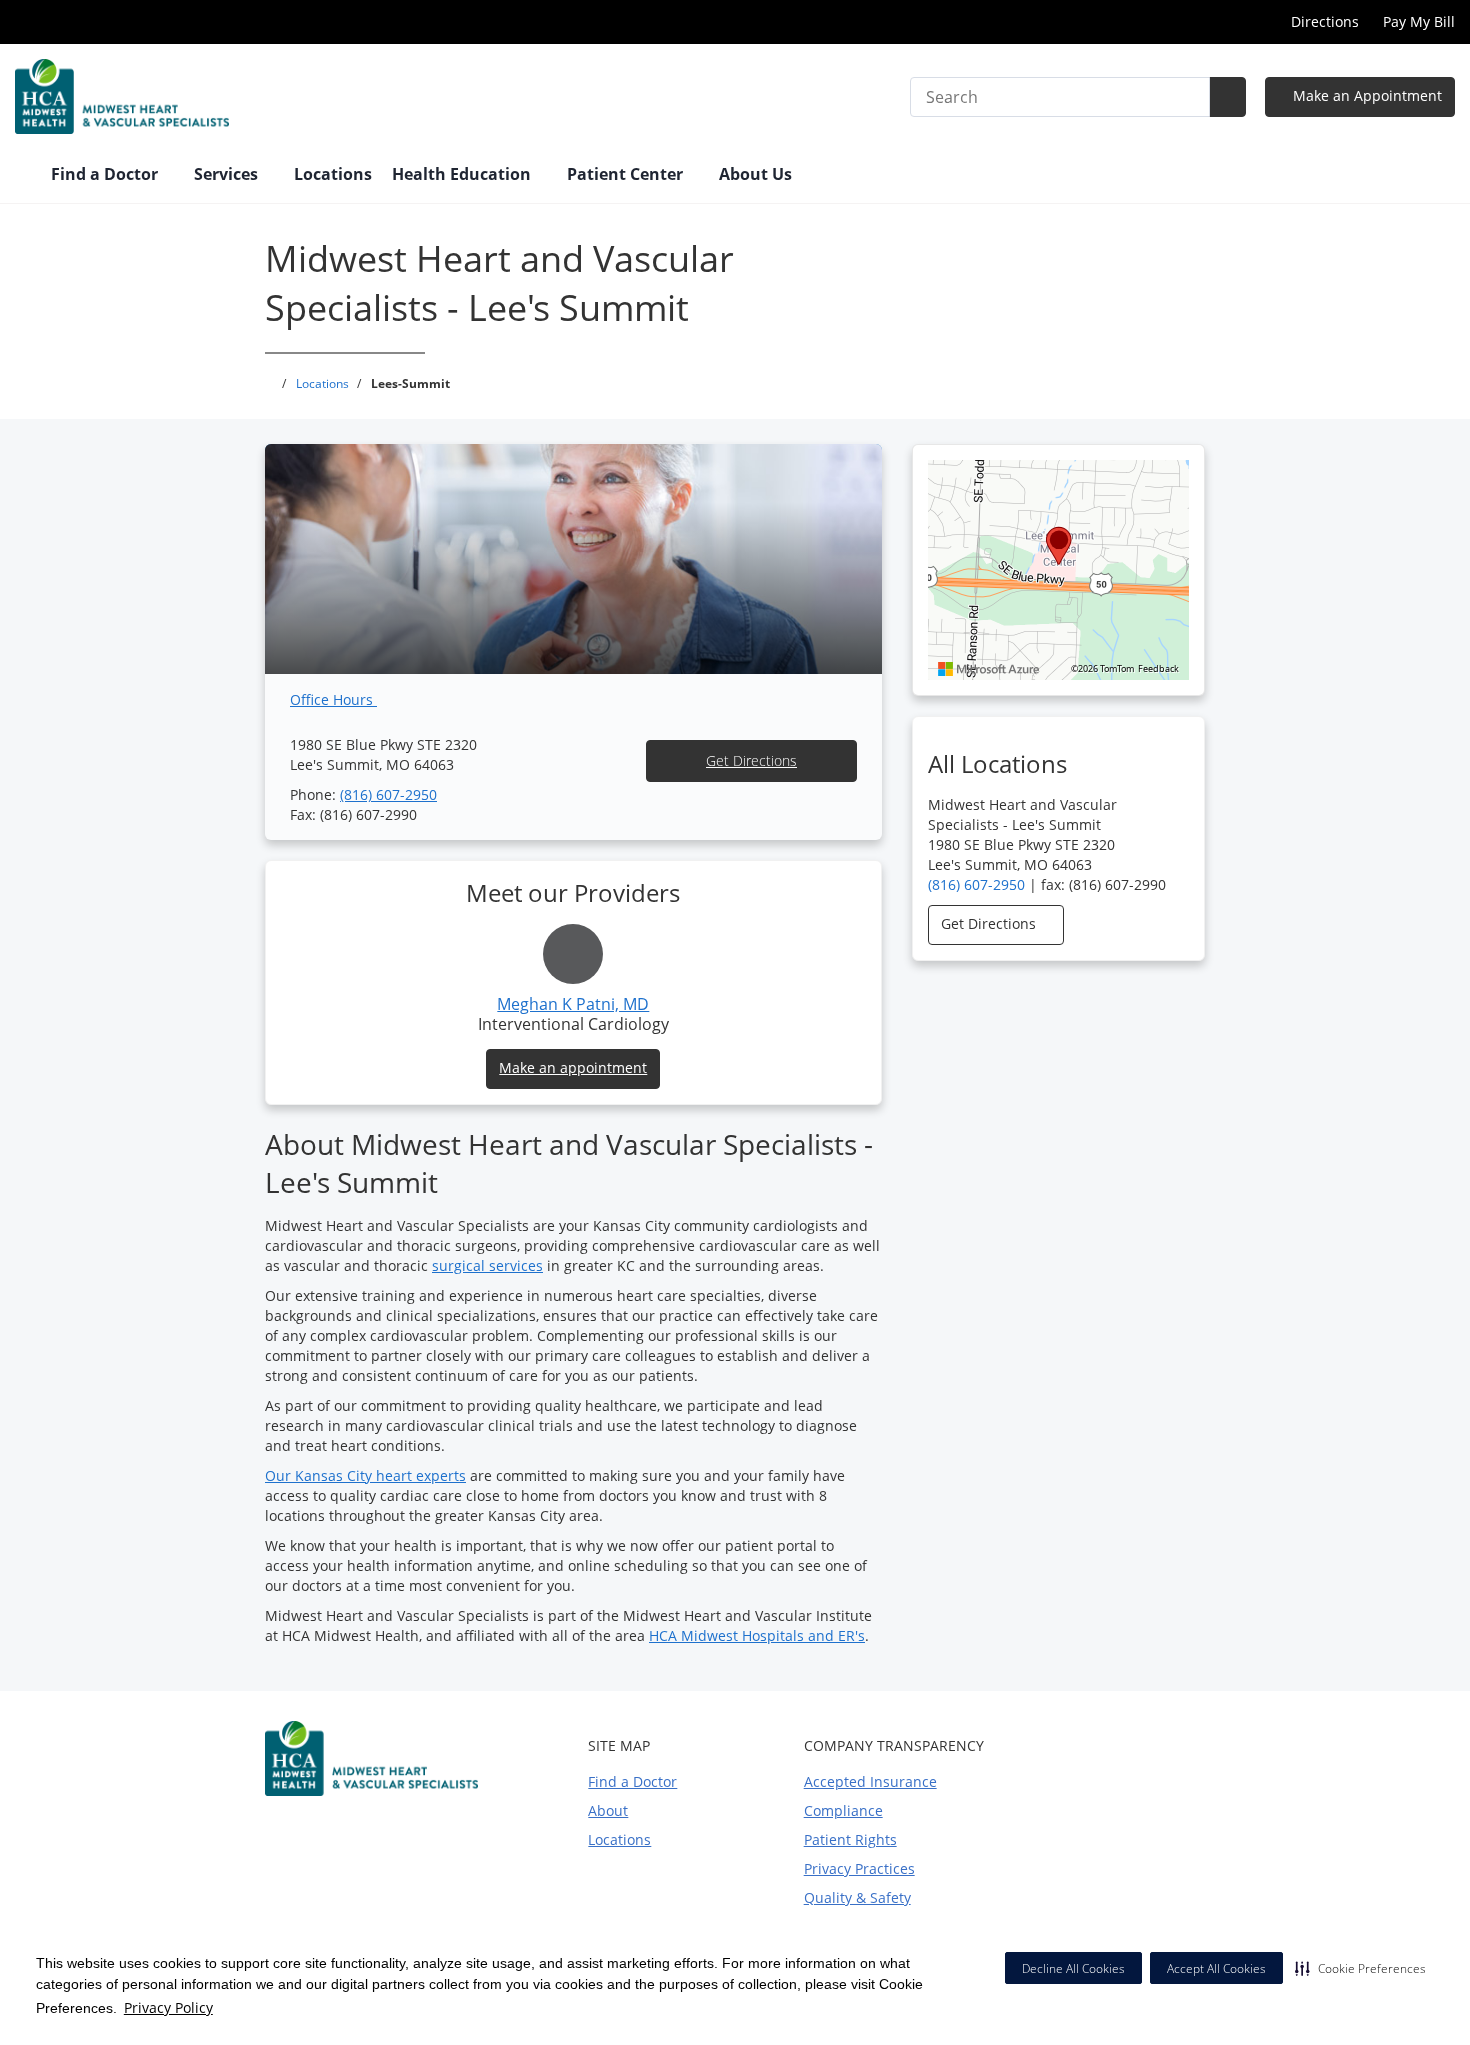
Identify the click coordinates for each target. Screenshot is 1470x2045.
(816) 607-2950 (388, 794)
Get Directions (751, 760)
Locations (333, 174)
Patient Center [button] (627, 174)
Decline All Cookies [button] (1073, 1968)
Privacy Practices (859, 1868)
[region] (1058, 570)
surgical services (487, 1265)
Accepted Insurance (870, 1781)
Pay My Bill (1419, 21)
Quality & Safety (857, 1897)
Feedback (1158, 669)
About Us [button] (757, 174)
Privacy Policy (168, 2007)
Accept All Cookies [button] (1216, 1968)
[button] (1360, 1968)
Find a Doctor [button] (106, 174)
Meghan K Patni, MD (573, 1004)
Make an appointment (573, 1067)
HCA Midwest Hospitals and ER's (757, 1635)
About (608, 1810)
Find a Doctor (632, 1781)
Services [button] (228, 174)
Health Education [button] (463, 174)
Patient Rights (850, 1839)
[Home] (23, 176)
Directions (1325, 21)
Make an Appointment (1365, 95)
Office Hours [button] (333, 699)
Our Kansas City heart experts (365, 1475)
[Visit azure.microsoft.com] (989, 669)
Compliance (843, 1810)
